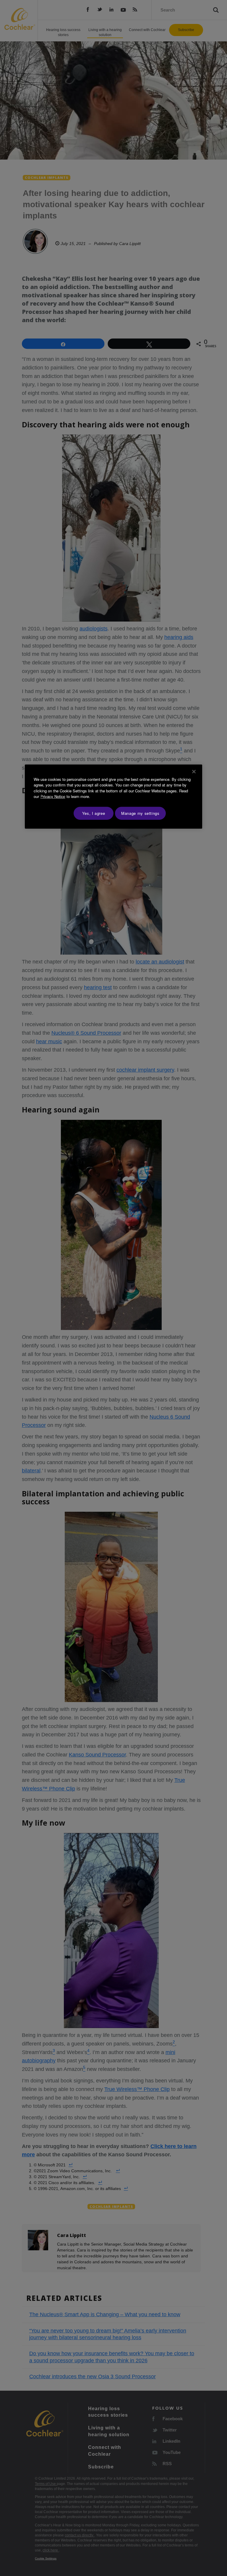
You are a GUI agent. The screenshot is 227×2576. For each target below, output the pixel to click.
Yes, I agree (94, 813)
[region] (113, 797)
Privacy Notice (53, 796)
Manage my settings (140, 813)
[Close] (194, 772)
